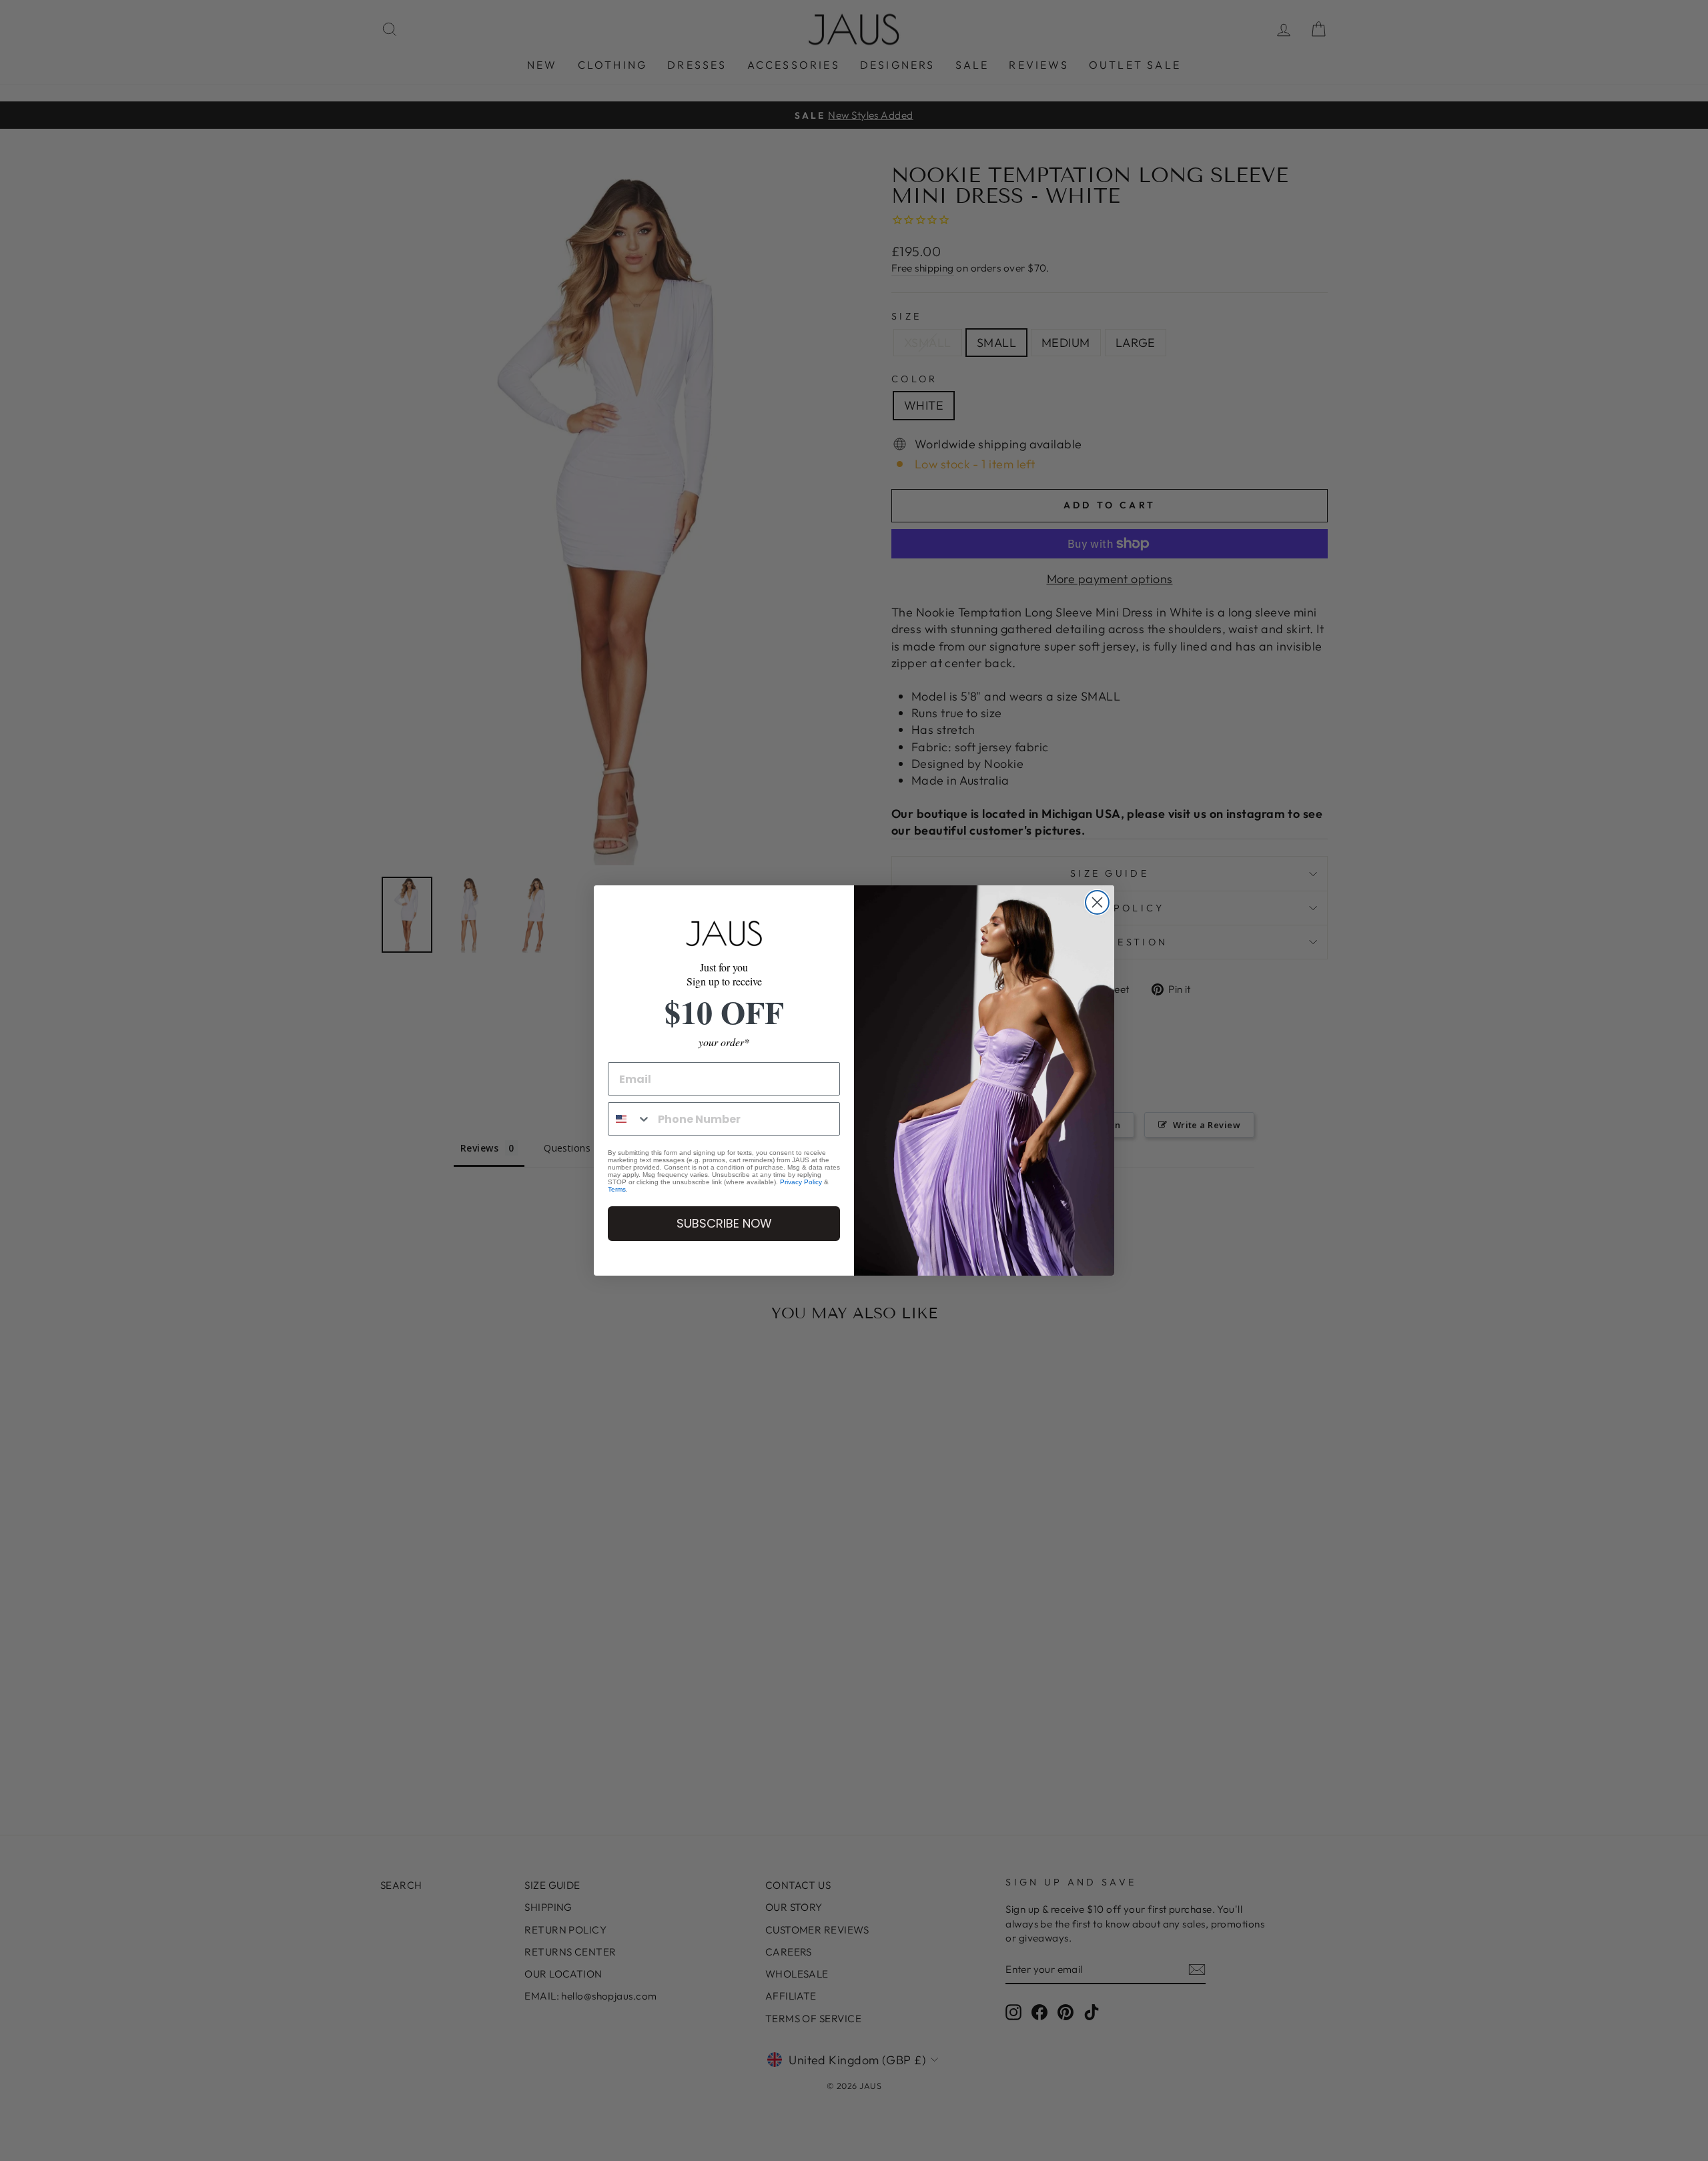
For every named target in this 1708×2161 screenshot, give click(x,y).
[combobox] (630, 1119)
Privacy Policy (801, 1182)
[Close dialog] (1097, 902)
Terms (617, 1189)
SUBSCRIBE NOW (724, 1223)
